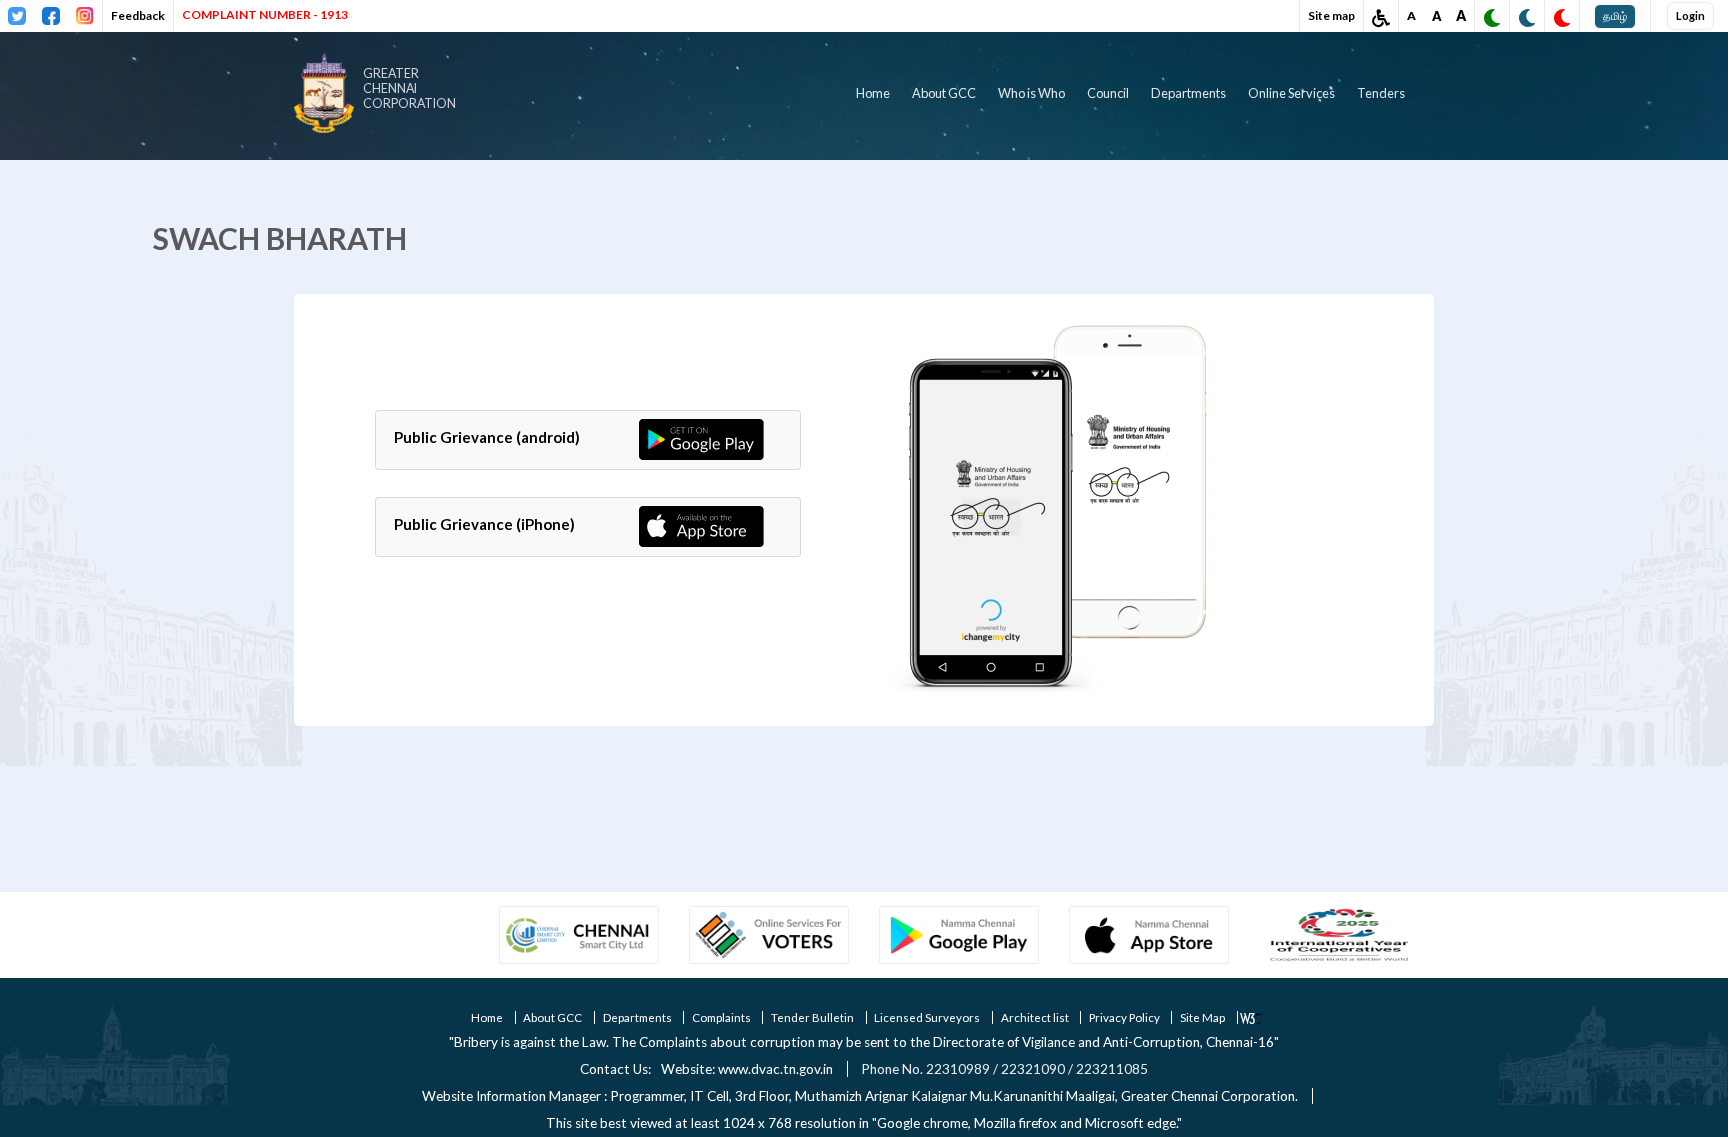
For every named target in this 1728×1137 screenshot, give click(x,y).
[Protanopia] (1492, 18)
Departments (1188, 93)
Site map (1331, 15)
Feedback (138, 15)
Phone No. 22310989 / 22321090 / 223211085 (1004, 1069)
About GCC (944, 93)
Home (873, 93)
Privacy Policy (1124, 1017)
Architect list (1035, 1017)
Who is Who (1031, 93)
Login (1690, 15)
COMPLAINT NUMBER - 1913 (265, 14)
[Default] (1527, 18)
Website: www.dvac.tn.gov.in (747, 1069)
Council (1108, 93)
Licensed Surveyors (927, 1017)
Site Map (1202, 1017)
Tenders (1381, 93)
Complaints (721, 1017)
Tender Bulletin (812, 1017)
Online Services (1291, 93)
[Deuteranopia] (1562, 18)
